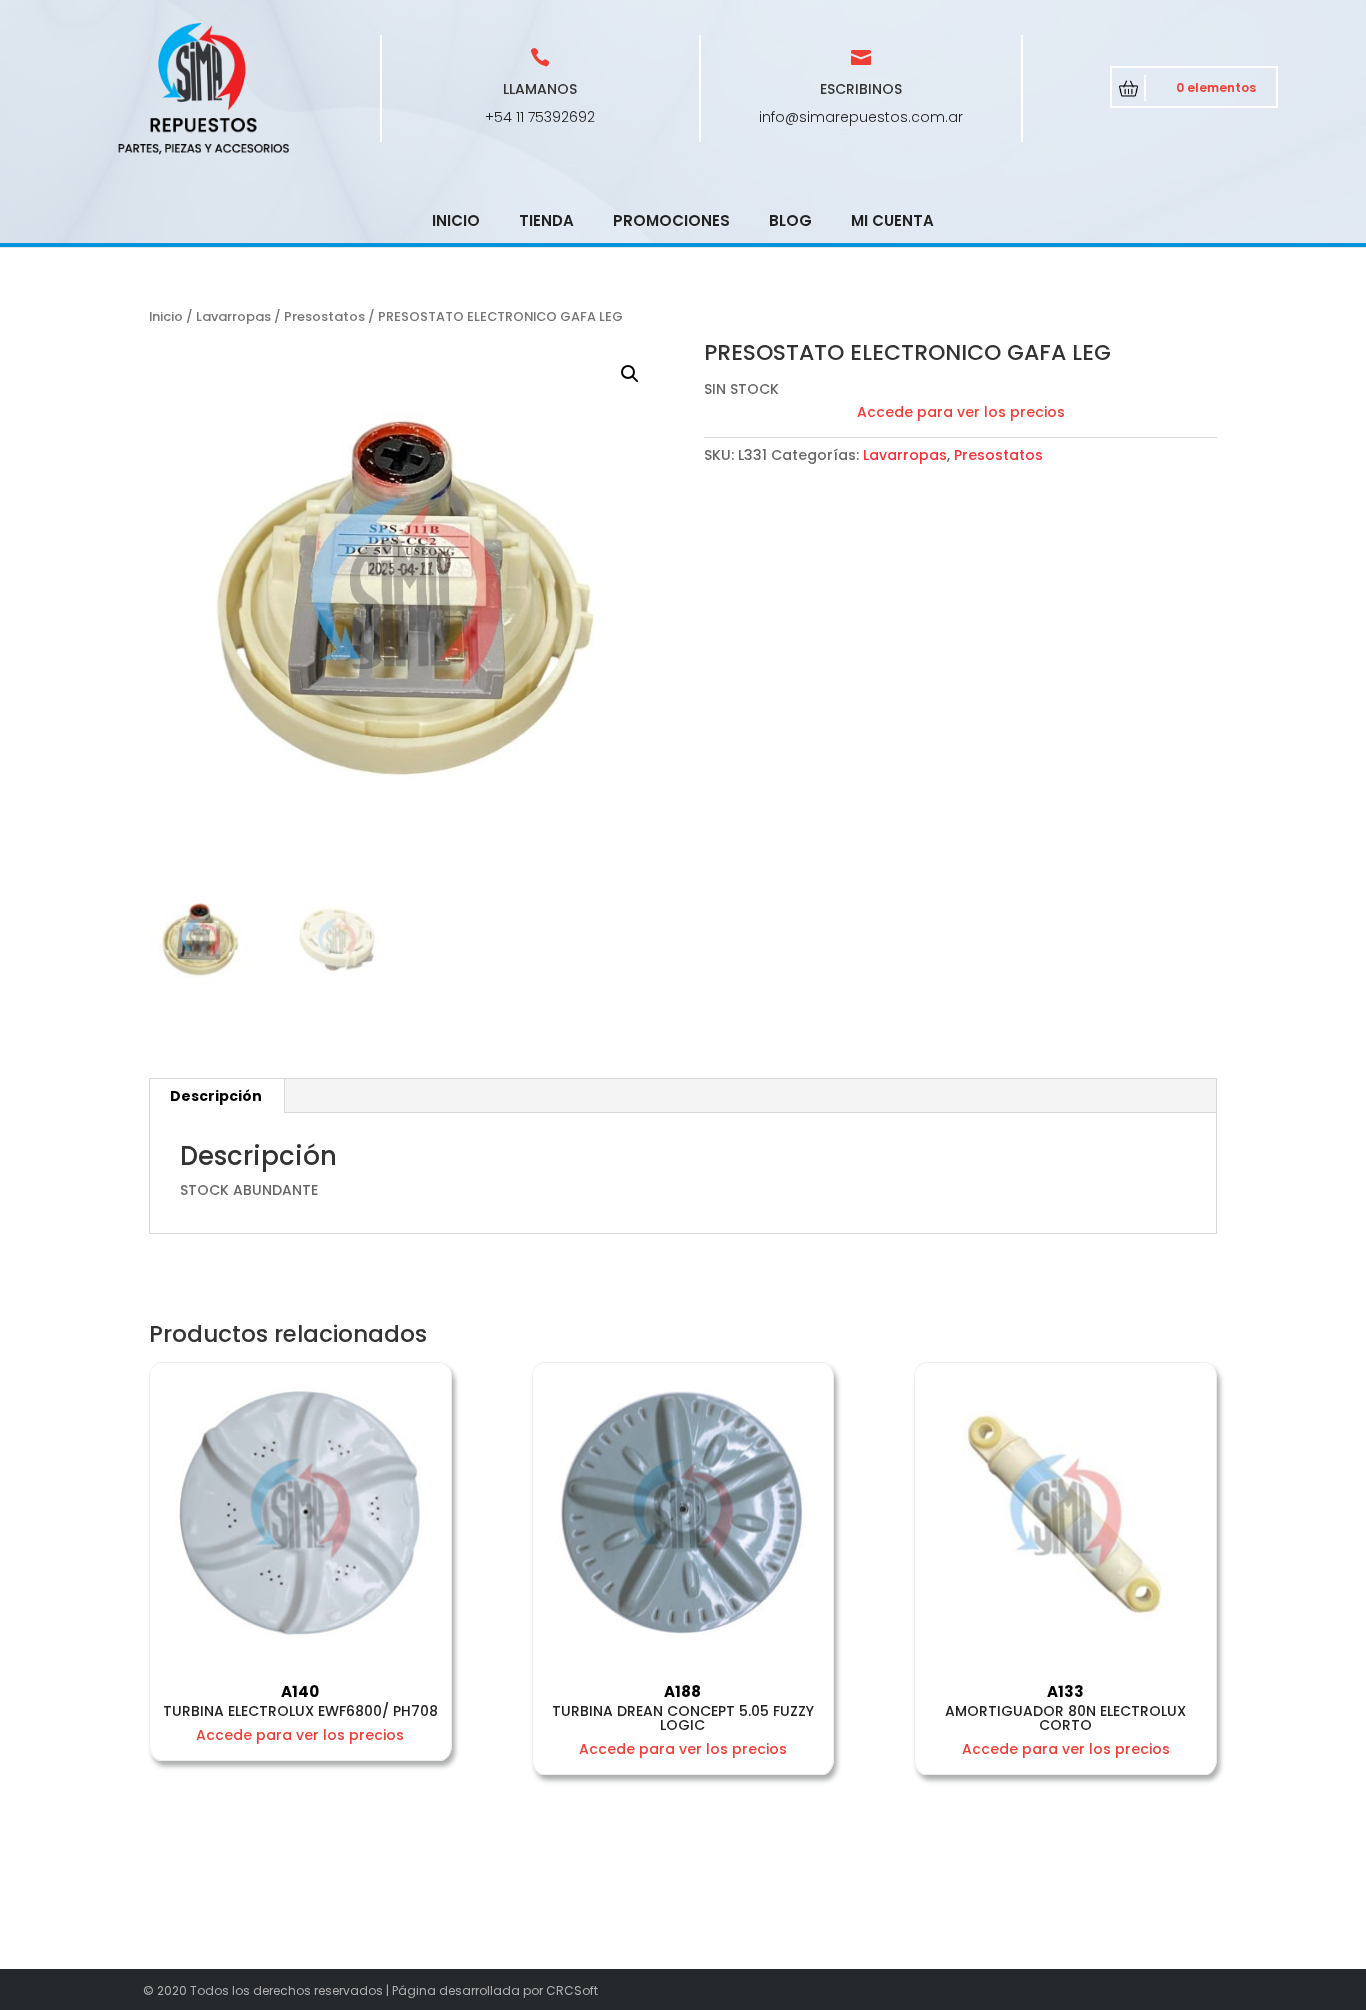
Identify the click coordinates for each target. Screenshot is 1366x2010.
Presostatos (324, 316)
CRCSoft (572, 1990)
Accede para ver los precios (961, 412)
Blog (790, 220)
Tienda (546, 220)
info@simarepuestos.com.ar (861, 117)
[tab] (216, 1096)
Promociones (671, 220)
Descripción (216, 1096)
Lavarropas (233, 316)
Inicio (456, 220)
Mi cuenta (892, 220)
